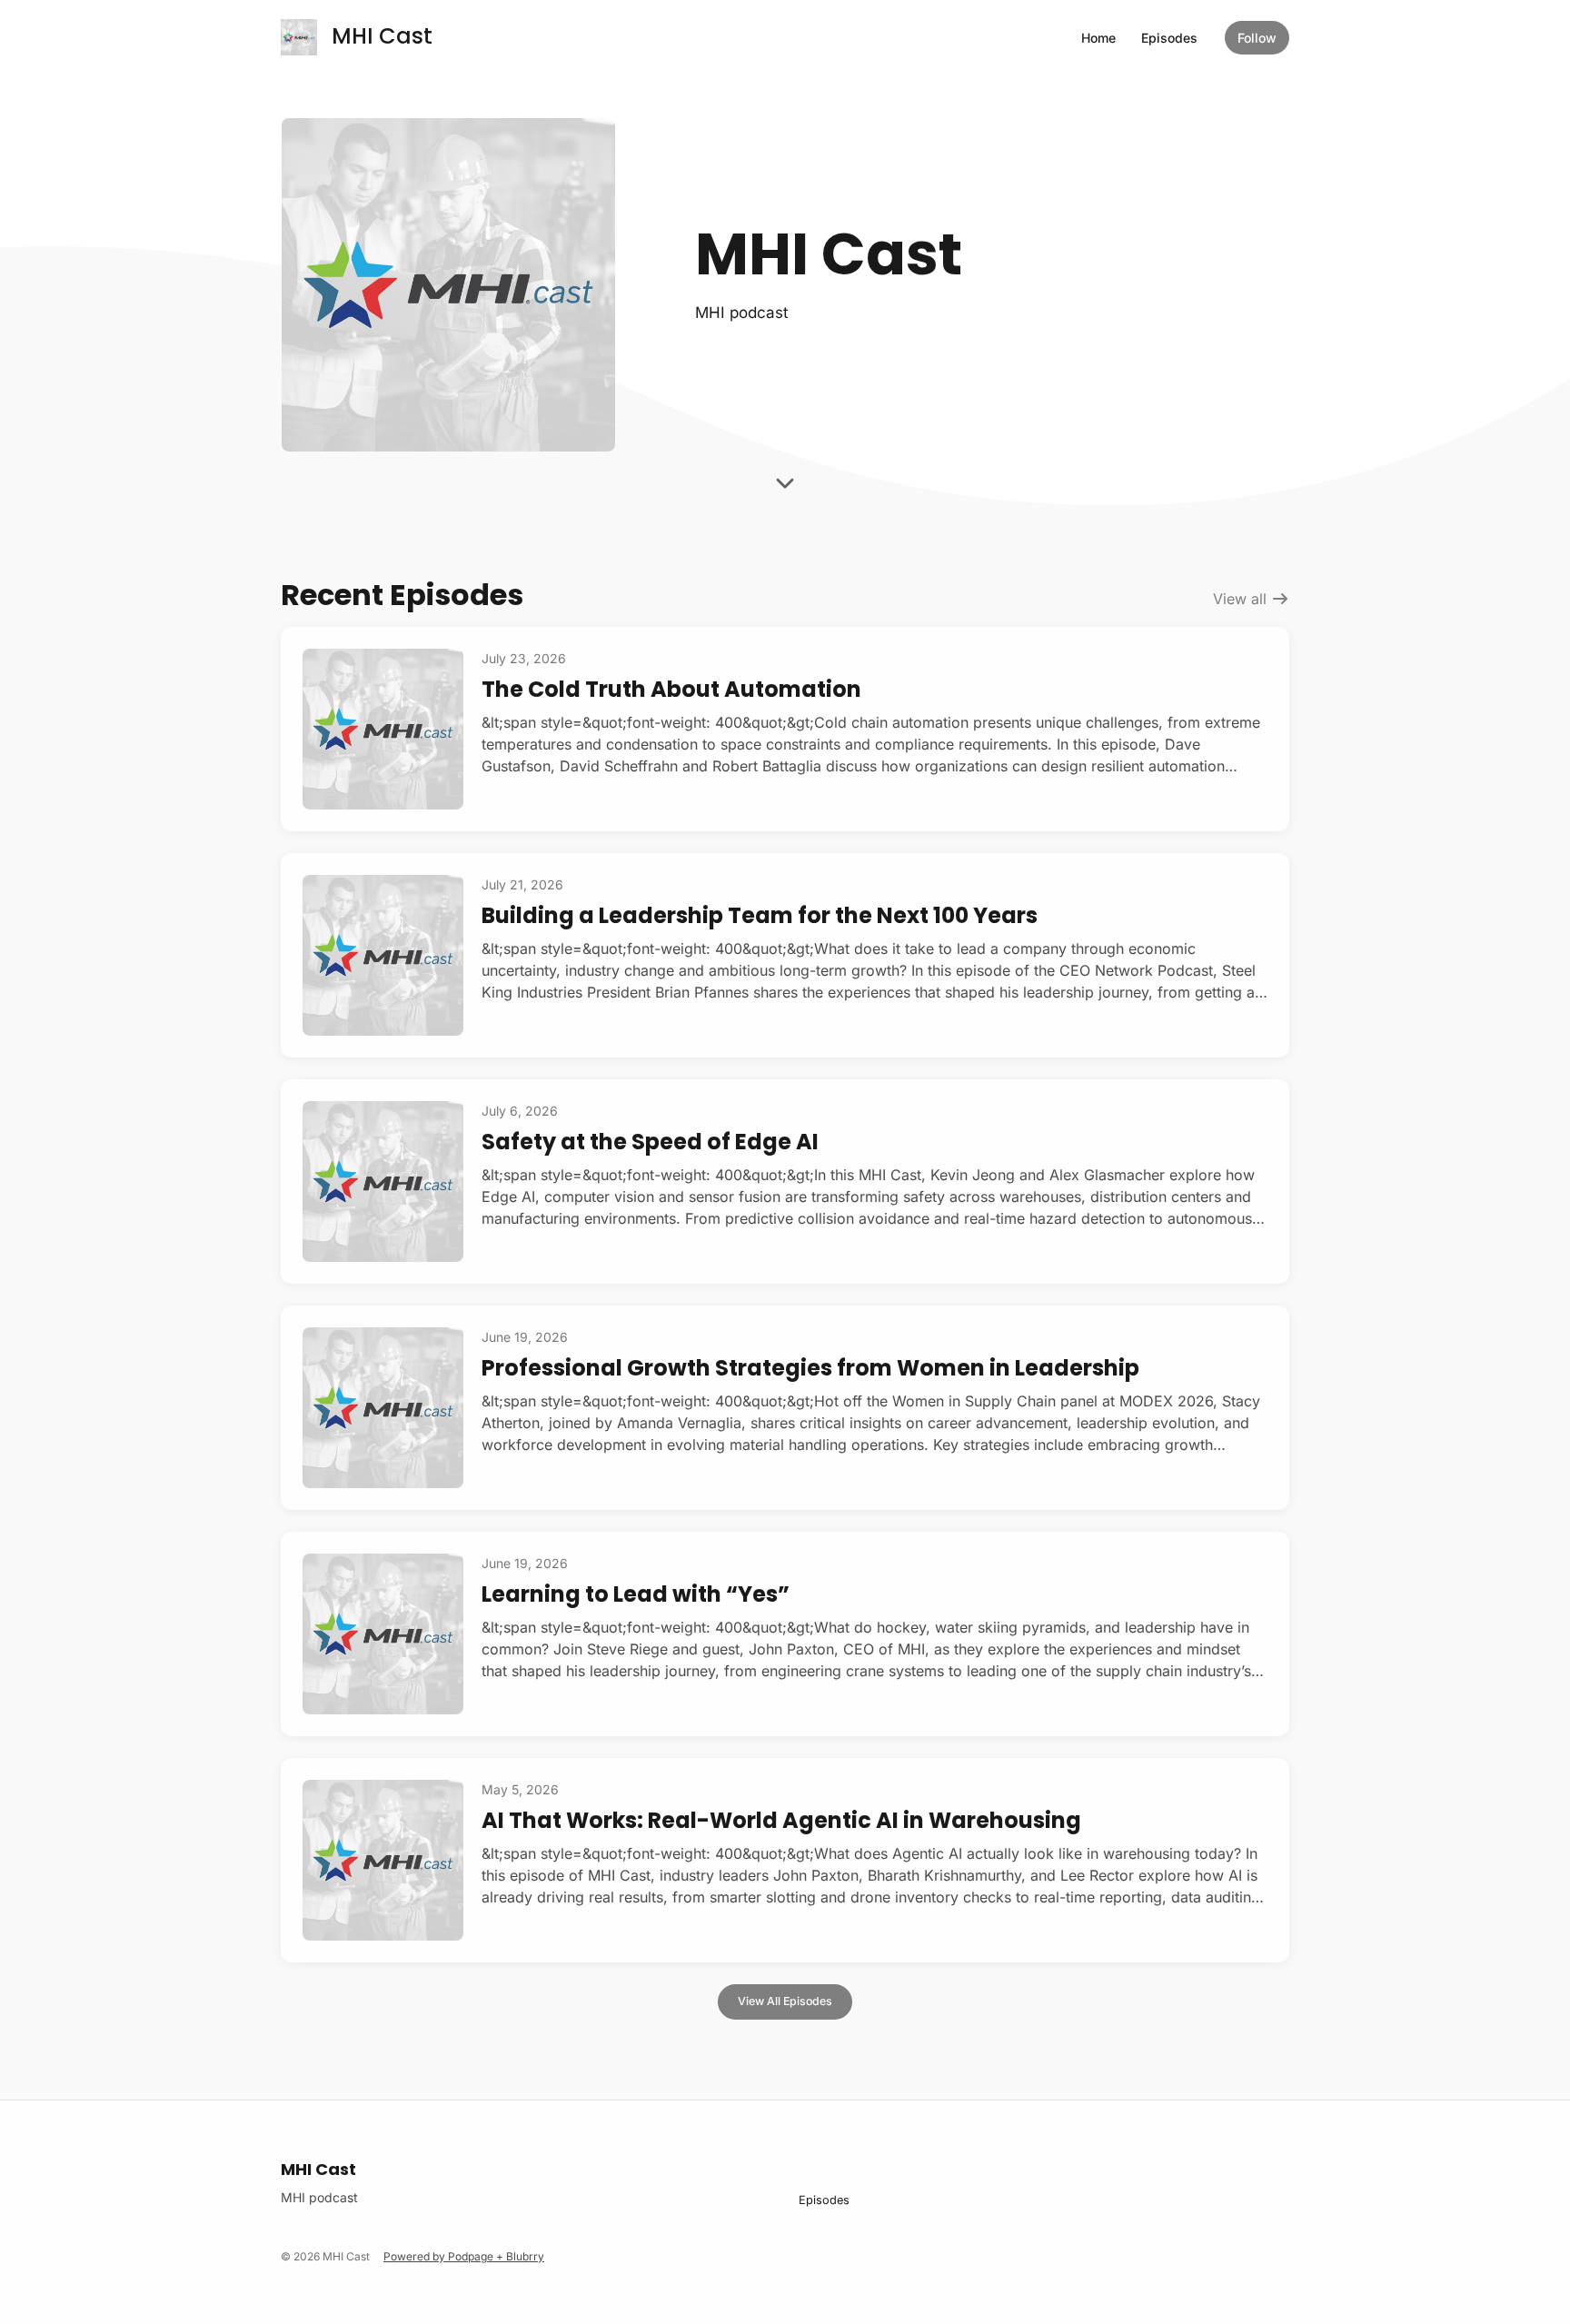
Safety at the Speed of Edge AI (650, 1142)
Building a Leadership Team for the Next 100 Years (760, 915)
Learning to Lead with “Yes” (636, 1594)
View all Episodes (785, 2001)
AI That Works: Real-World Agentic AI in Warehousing (781, 1820)
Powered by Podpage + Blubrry (464, 2256)
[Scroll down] (785, 490)
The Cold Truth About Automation (671, 689)
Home (1098, 38)
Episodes (1169, 38)
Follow (1257, 38)
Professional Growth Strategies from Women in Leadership (810, 1368)
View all (1242, 599)
